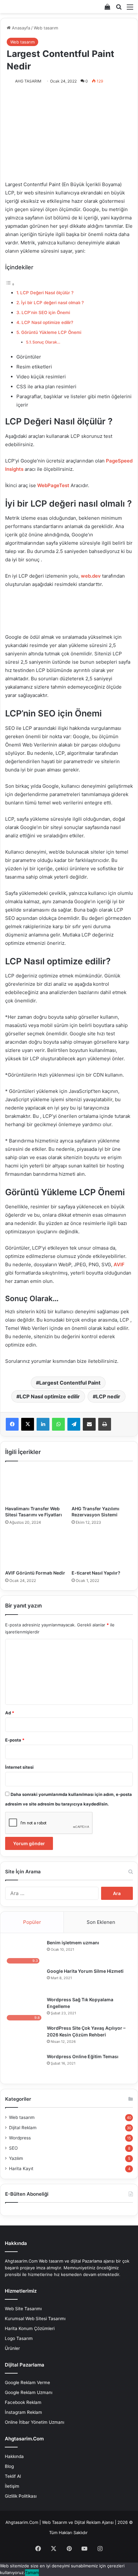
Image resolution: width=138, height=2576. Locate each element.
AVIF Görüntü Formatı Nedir (35, 1573)
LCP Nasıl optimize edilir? (47, 322)
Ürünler (12, 2348)
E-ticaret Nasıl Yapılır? (96, 1573)
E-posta (15, 1740)
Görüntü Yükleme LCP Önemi (51, 332)
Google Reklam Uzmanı (29, 2392)
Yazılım (16, 2158)
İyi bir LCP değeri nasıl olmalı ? (52, 303)
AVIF (119, 1264)
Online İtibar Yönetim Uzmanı (34, 2422)
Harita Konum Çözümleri (30, 2328)
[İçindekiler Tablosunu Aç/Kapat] (10, 284)
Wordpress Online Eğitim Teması (83, 2056)
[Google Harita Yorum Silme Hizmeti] (24, 1980)
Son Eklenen (101, 1922)
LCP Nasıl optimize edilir (50, 1396)
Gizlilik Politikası (21, 2496)
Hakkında (14, 2456)
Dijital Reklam (23, 2128)
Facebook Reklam (23, 2402)
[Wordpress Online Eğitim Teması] (24, 2065)
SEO (13, 2148)
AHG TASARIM (28, 81)
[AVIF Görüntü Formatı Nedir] (36, 1549)
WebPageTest (53, 485)
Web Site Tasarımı (23, 2309)
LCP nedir (108, 1396)
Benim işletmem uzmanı (73, 1943)
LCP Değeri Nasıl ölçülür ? (47, 293)
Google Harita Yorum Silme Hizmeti (85, 1971)
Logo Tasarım (19, 2338)
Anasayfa (20, 28)
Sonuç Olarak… (46, 342)
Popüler (32, 1922)
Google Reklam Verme (27, 2382)
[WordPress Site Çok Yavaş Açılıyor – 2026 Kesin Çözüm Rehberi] (24, 2037)
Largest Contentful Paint (70, 1383)
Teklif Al (13, 2476)
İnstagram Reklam (23, 2412)
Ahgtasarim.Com (22, 2522)
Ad (10, 1713)
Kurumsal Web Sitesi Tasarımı (35, 2319)
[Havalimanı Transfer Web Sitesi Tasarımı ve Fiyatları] (36, 1485)
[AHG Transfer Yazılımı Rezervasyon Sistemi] (102, 1485)
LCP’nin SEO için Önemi (46, 312)
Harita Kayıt (21, 2169)
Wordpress (20, 2138)
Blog (9, 2466)
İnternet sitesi (19, 1767)
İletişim (12, 2486)
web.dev (91, 576)
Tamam (32, 2572)
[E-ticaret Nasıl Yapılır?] (102, 1549)
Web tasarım (46, 28)
